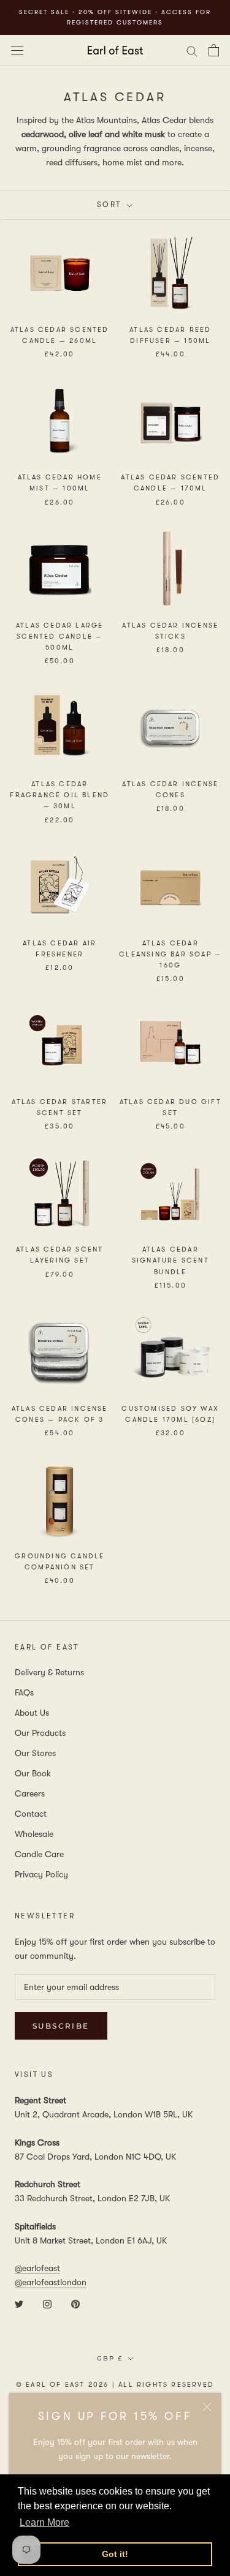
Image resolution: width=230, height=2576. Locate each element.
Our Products (40, 1733)
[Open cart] (214, 50)
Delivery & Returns (49, 1672)
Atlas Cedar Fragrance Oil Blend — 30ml (59, 795)
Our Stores (35, 1753)
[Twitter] (19, 2303)
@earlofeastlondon (51, 2282)
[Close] (207, 2407)
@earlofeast (37, 2268)
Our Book (33, 1773)
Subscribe (61, 2026)
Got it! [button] (115, 2554)
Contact (31, 1814)
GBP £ (110, 2358)
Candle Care (39, 1854)
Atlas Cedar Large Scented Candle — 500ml (59, 636)
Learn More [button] (44, 2522)
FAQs (24, 1692)
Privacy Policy (41, 1874)
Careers (30, 1793)
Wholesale (34, 1834)
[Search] (192, 50)
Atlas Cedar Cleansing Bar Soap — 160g (170, 954)
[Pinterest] (75, 2303)
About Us (32, 1713)
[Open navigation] (17, 50)
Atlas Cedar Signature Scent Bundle (171, 1260)
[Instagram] (47, 2303)
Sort (111, 205)
